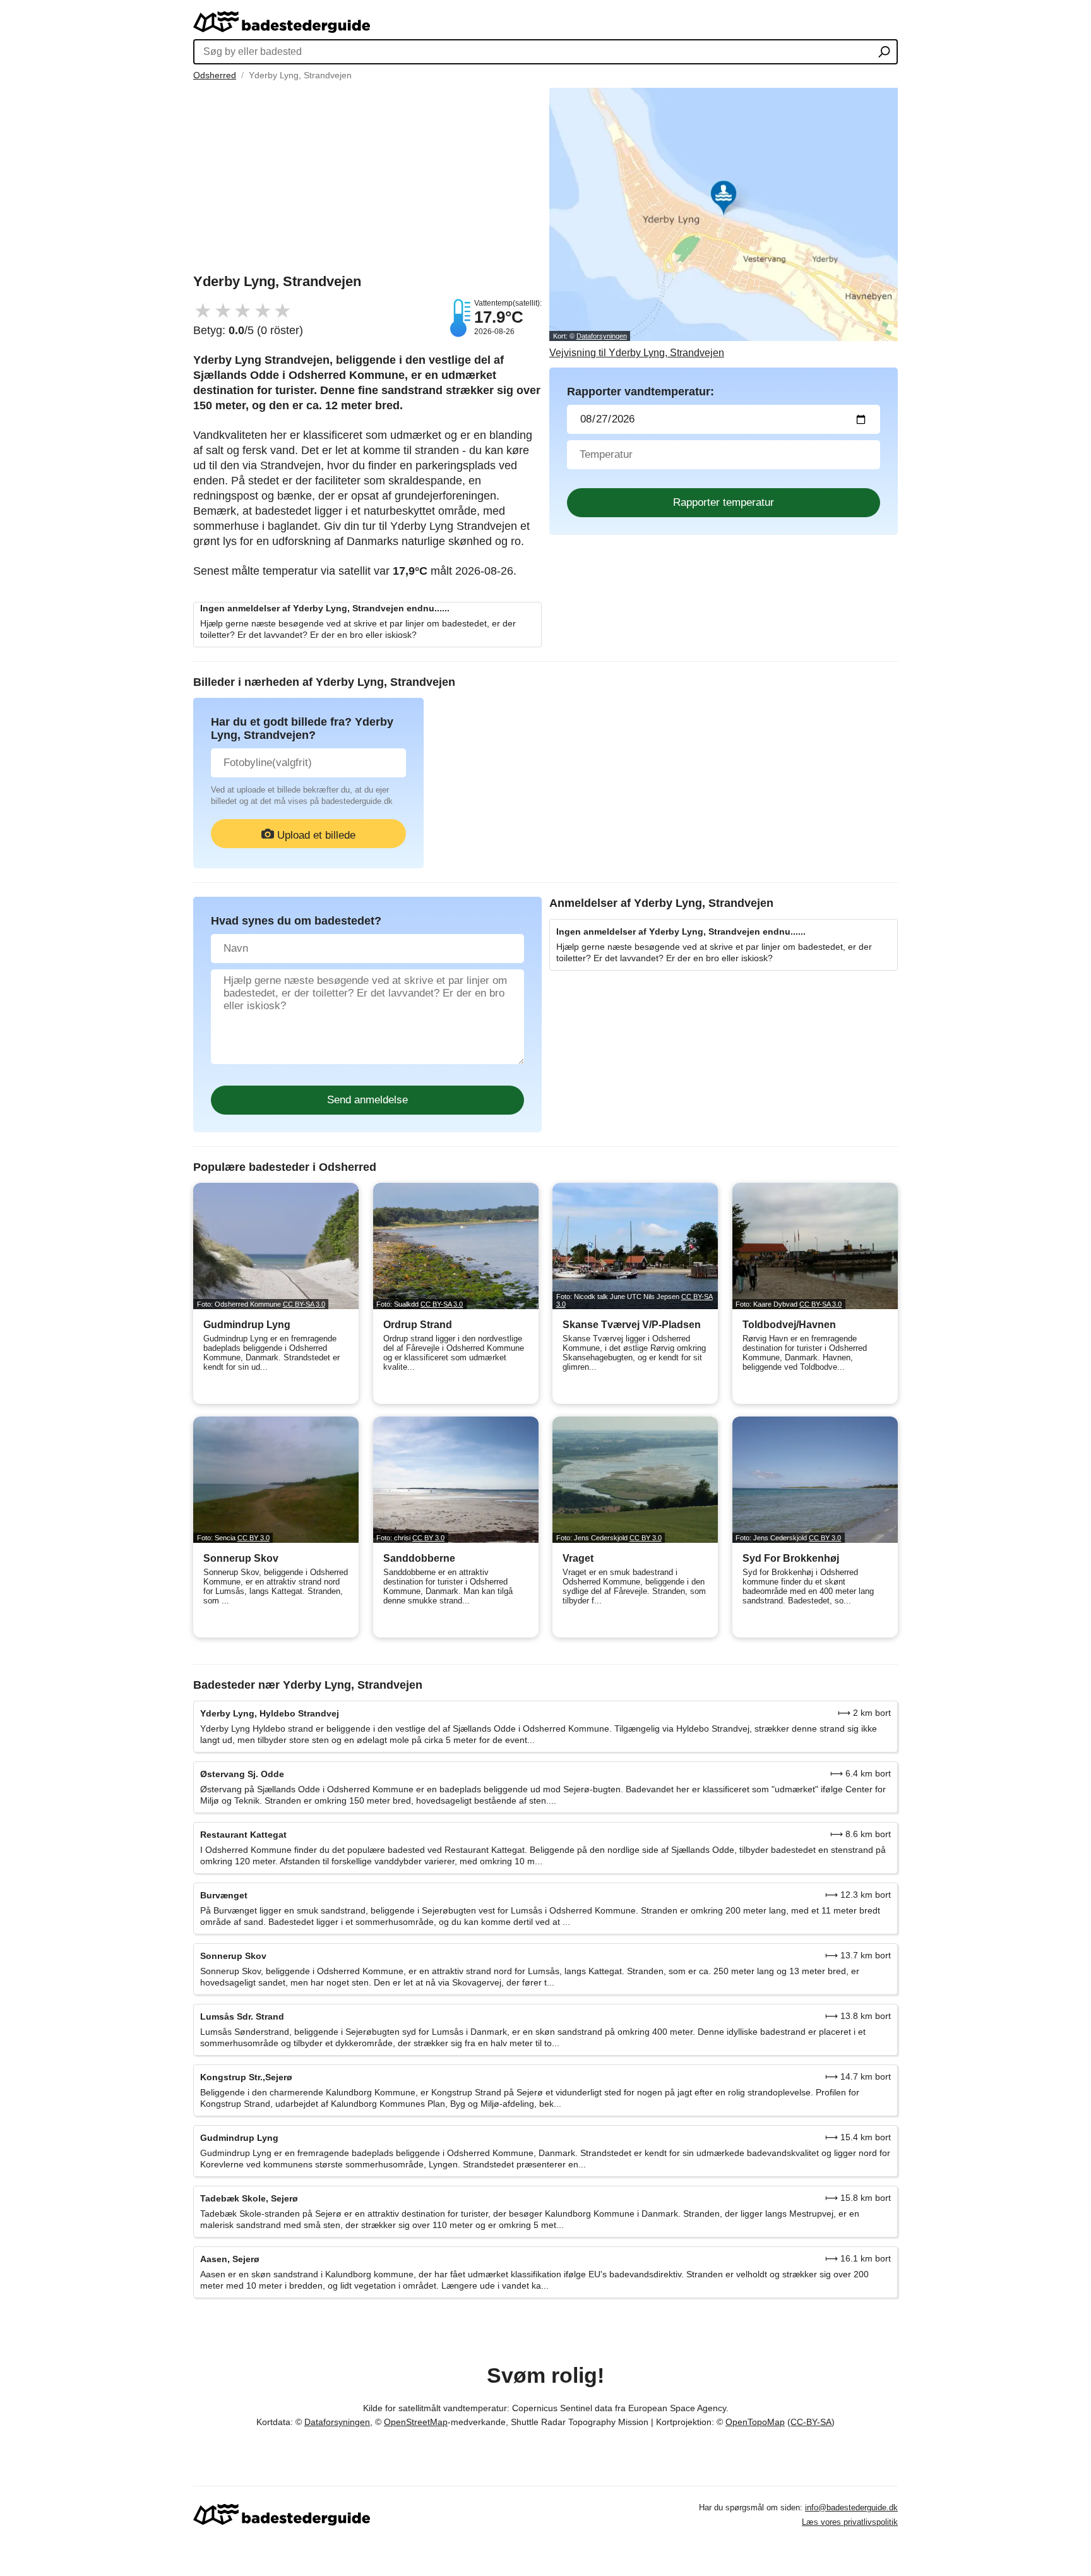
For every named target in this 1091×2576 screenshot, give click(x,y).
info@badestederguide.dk (851, 2507)
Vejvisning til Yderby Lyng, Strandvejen (637, 353)
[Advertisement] (367, 176)
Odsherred (215, 75)
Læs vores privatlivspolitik (850, 2522)
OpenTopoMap (755, 2422)
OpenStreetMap (416, 2422)
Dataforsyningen (602, 336)
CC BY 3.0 (253, 1538)
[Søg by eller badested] (884, 53)
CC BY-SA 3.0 (304, 1304)
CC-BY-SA (811, 2422)
